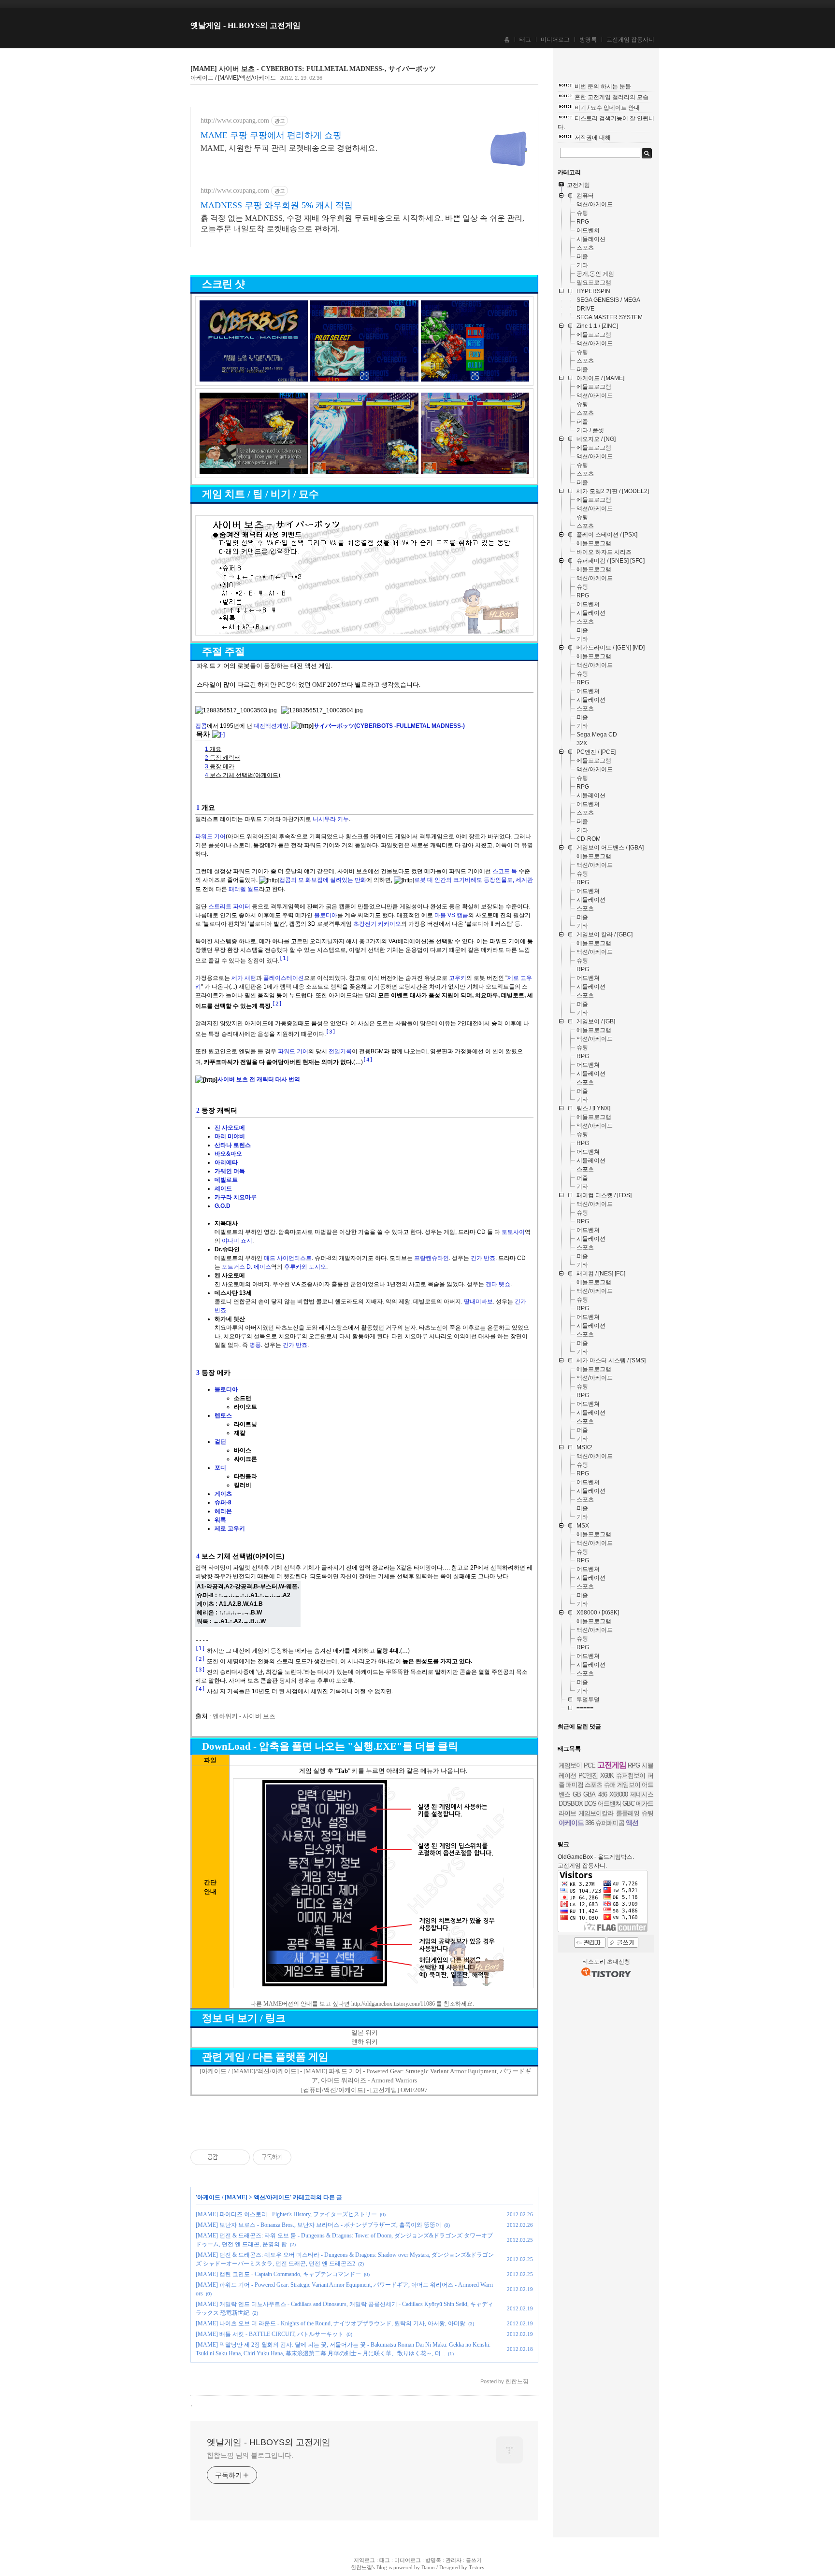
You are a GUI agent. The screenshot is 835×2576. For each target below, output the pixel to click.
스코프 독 (505, 871)
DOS (590, 1804)
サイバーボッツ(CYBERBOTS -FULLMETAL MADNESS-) (389, 726)
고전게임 (612, 1765)
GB (577, 1794)
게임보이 (570, 1765)
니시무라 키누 (331, 819)
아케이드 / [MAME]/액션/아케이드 (233, 78)
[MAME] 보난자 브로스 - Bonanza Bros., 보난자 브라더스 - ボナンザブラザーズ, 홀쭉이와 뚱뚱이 (318, 2225)
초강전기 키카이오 (377, 924)
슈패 (610, 1785)
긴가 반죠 (483, 1258)
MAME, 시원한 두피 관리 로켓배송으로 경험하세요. (289, 148)
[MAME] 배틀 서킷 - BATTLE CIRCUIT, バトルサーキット (270, 2334)
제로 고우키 (230, 1529)
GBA (589, 1794)
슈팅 (648, 1813)
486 (603, 1794)
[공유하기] (227, 2157)
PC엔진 (588, 1776)
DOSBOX (571, 1804)
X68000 (619, 1794)
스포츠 (593, 1785)
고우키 (458, 978)
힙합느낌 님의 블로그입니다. (250, 2455)
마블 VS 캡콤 (451, 915)
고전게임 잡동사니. (582, 1866)
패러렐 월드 (244, 889)
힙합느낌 (361, 2567)
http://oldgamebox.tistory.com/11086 (393, 2004)
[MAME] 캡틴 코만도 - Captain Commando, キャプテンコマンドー (278, 2274)
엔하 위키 (365, 2042)
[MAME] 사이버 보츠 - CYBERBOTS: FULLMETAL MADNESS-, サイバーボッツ (313, 69)
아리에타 (226, 1162)
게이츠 (223, 1494)
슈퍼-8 (223, 1502)
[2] (277, 1004)
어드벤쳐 (609, 1804)
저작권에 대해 (593, 138)
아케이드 (571, 1823)
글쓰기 (474, 2560)
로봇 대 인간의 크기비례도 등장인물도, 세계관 (474, 880)
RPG (634, 1765)
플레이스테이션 (284, 978)
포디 (220, 1468)
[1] (284, 958)
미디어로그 (555, 40)
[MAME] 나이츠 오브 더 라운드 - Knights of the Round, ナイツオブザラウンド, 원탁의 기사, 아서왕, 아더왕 (331, 2323)
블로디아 (326, 915)
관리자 (453, 2560)
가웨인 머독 (230, 1171)
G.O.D (223, 1206)
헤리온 (223, 1511)
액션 (632, 1823)
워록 (220, 1520)
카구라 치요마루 (236, 1197)
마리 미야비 (230, 1136)
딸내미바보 (478, 1302)
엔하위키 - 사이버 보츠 (244, 1716)
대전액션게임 (271, 726)
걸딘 (220, 1442)
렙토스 (223, 1415)
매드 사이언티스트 (288, 1258)
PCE (590, 1765)
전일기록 (340, 1051)
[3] (331, 1032)
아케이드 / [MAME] (222, 2197)
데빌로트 (226, 1180)
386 (590, 1823)
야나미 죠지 (237, 1241)
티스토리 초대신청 (606, 1962)
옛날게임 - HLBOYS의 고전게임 (245, 25)
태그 (525, 40)
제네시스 (642, 1794)
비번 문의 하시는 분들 (603, 86)
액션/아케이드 (272, 2197)
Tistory (477, 2567)
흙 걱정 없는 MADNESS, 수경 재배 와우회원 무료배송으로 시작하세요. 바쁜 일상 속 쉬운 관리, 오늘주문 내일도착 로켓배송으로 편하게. (362, 223)
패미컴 (575, 1785)
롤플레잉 (628, 1813)
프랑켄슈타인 (432, 1258)
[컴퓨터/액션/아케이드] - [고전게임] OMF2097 (364, 2090)
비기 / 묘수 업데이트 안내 (607, 108)
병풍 (255, 1345)
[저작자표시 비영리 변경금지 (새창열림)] (304, 2157)
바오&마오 (228, 1154)
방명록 (588, 40)
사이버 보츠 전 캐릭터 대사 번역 (259, 1079)
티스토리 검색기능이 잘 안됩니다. (606, 123)
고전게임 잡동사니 (630, 40)
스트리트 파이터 (229, 906)
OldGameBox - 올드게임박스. (596, 1857)
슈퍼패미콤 (610, 1823)
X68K (607, 1776)
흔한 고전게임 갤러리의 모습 (612, 97)
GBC (628, 1804)
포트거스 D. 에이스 (246, 1267)
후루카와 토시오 (305, 1267)
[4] (368, 1060)
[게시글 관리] (239, 2157)
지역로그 (364, 2560)
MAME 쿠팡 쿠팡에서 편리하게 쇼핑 (271, 135)
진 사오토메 (230, 1128)
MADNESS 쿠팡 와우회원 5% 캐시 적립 (277, 205)
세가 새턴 (244, 978)
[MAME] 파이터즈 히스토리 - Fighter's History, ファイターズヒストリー (286, 2214)
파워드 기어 (210, 836)
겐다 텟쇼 (498, 1284)
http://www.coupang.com (235, 120)
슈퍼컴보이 (631, 1776)
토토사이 (513, 1232)
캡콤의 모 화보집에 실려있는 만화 (323, 880)
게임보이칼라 (596, 1813)
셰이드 (223, 1189)
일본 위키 (365, 2032)
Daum (428, 2567)
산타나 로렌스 (233, 1145)
